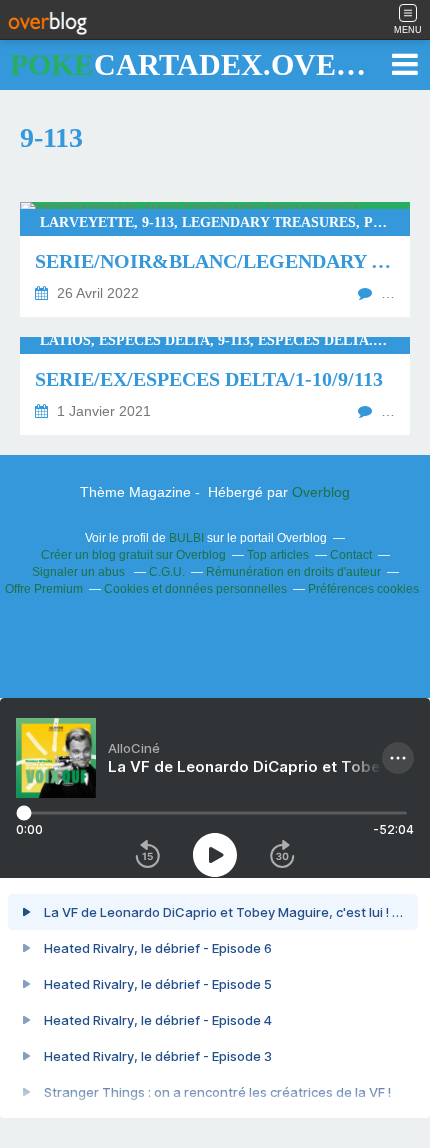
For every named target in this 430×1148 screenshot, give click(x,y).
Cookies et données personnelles (195, 589)
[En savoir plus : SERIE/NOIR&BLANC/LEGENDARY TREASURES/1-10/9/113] (215, 259)
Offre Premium (44, 589)
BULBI (186, 538)
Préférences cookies (363, 589)
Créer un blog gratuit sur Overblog (133, 555)
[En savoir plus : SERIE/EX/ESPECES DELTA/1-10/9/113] (215, 386)
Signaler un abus (80, 572)
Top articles (278, 555)
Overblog (321, 492)
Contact (351, 555)
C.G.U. (167, 572)
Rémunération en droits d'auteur (293, 572)
